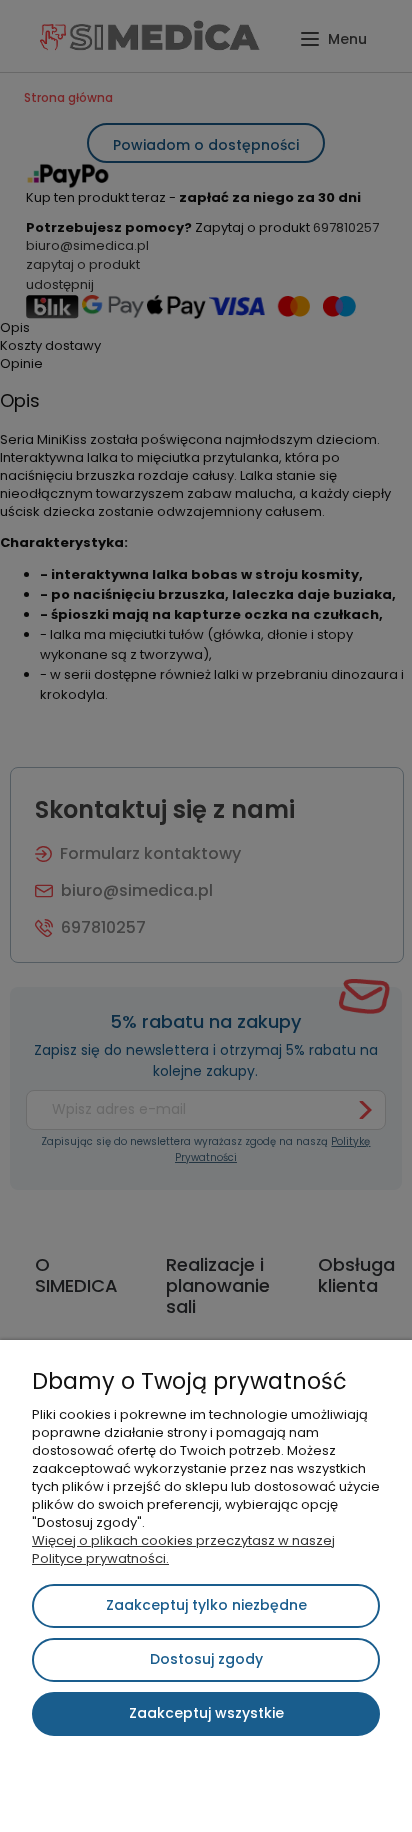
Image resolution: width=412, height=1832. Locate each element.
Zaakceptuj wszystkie (206, 1713)
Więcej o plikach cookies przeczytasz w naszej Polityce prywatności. (183, 1549)
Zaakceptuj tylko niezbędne (206, 1605)
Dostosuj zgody (206, 1659)
